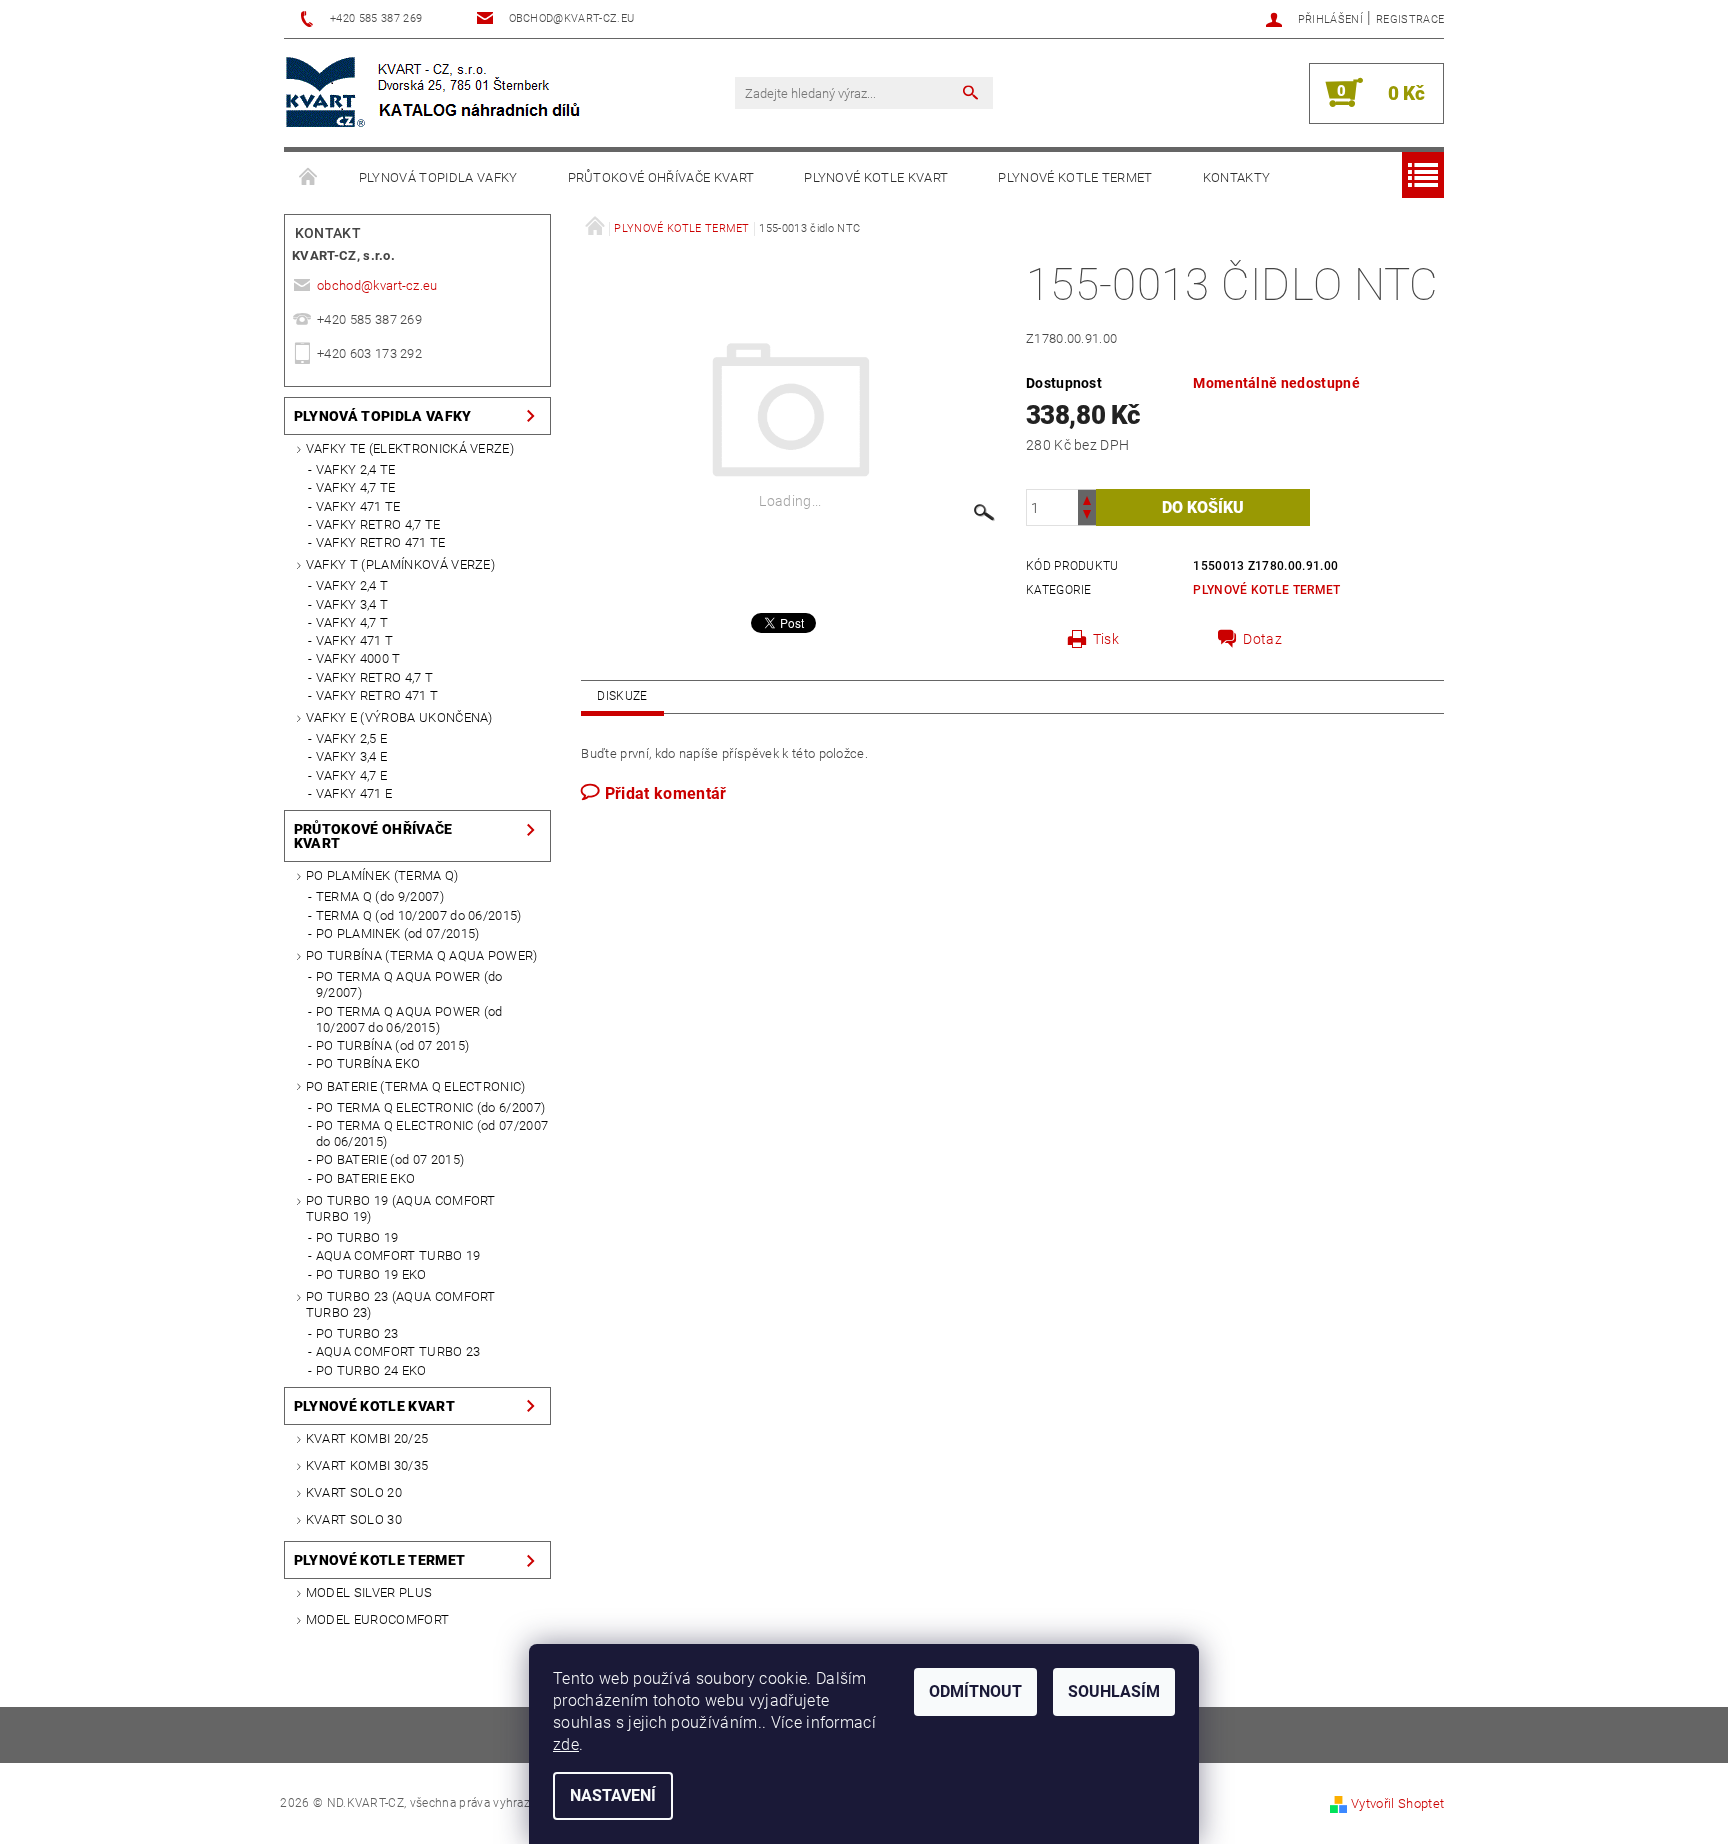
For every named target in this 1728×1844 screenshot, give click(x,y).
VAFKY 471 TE (358, 506)
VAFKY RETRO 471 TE (381, 542)
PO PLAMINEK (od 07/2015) (398, 933)
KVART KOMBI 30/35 (367, 1465)
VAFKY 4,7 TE (356, 487)
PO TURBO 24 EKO (371, 1370)
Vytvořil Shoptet (1397, 1803)
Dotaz (1262, 639)
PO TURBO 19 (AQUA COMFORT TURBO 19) (401, 1208)
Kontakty (1237, 177)
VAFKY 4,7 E (352, 775)
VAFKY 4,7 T (352, 622)
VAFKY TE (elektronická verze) (410, 448)
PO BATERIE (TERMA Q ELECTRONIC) (416, 1086)
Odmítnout (975, 1691)
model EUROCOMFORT (377, 1619)
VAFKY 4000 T (358, 658)
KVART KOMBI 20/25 (367, 1438)
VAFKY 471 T (355, 640)
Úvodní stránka (309, 178)
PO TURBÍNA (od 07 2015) (392, 1045)
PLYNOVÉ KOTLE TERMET (1075, 177)
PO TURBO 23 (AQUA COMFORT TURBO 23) (401, 1304)
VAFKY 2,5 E (352, 738)
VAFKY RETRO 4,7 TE (378, 524)
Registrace (1410, 19)
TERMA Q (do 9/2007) (380, 896)
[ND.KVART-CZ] (435, 93)
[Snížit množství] (1087, 516)
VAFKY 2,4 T (352, 585)
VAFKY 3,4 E (352, 756)
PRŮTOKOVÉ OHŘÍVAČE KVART (661, 177)
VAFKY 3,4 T (352, 604)
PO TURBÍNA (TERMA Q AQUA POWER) (422, 955)
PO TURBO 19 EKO (371, 1274)
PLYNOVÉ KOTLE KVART (876, 177)
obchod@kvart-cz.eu (377, 285)
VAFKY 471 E (354, 793)
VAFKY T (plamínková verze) (400, 564)
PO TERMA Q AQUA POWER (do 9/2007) (409, 984)
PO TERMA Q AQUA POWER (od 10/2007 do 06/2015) (409, 1019)
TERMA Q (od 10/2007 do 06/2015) (419, 915)
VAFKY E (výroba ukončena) (399, 717)
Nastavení (613, 1795)
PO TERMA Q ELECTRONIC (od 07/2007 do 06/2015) (432, 1133)
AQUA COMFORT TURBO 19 (398, 1255)
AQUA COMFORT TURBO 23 (398, 1351)
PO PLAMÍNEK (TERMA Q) (382, 875)
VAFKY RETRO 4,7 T (374, 677)
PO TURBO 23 (357, 1333)
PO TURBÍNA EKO (368, 1063)
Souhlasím (1114, 1691)
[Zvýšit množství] (1087, 498)
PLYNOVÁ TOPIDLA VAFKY (438, 177)
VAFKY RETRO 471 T (377, 695)
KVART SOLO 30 (354, 1519)
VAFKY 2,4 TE (356, 469)
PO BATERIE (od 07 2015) (390, 1159)
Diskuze (622, 696)
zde (566, 1744)
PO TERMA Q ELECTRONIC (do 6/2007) (431, 1107)
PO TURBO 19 (357, 1237)
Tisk (1106, 639)
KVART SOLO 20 (354, 1492)
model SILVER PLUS (369, 1592)
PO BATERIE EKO (365, 1178)
